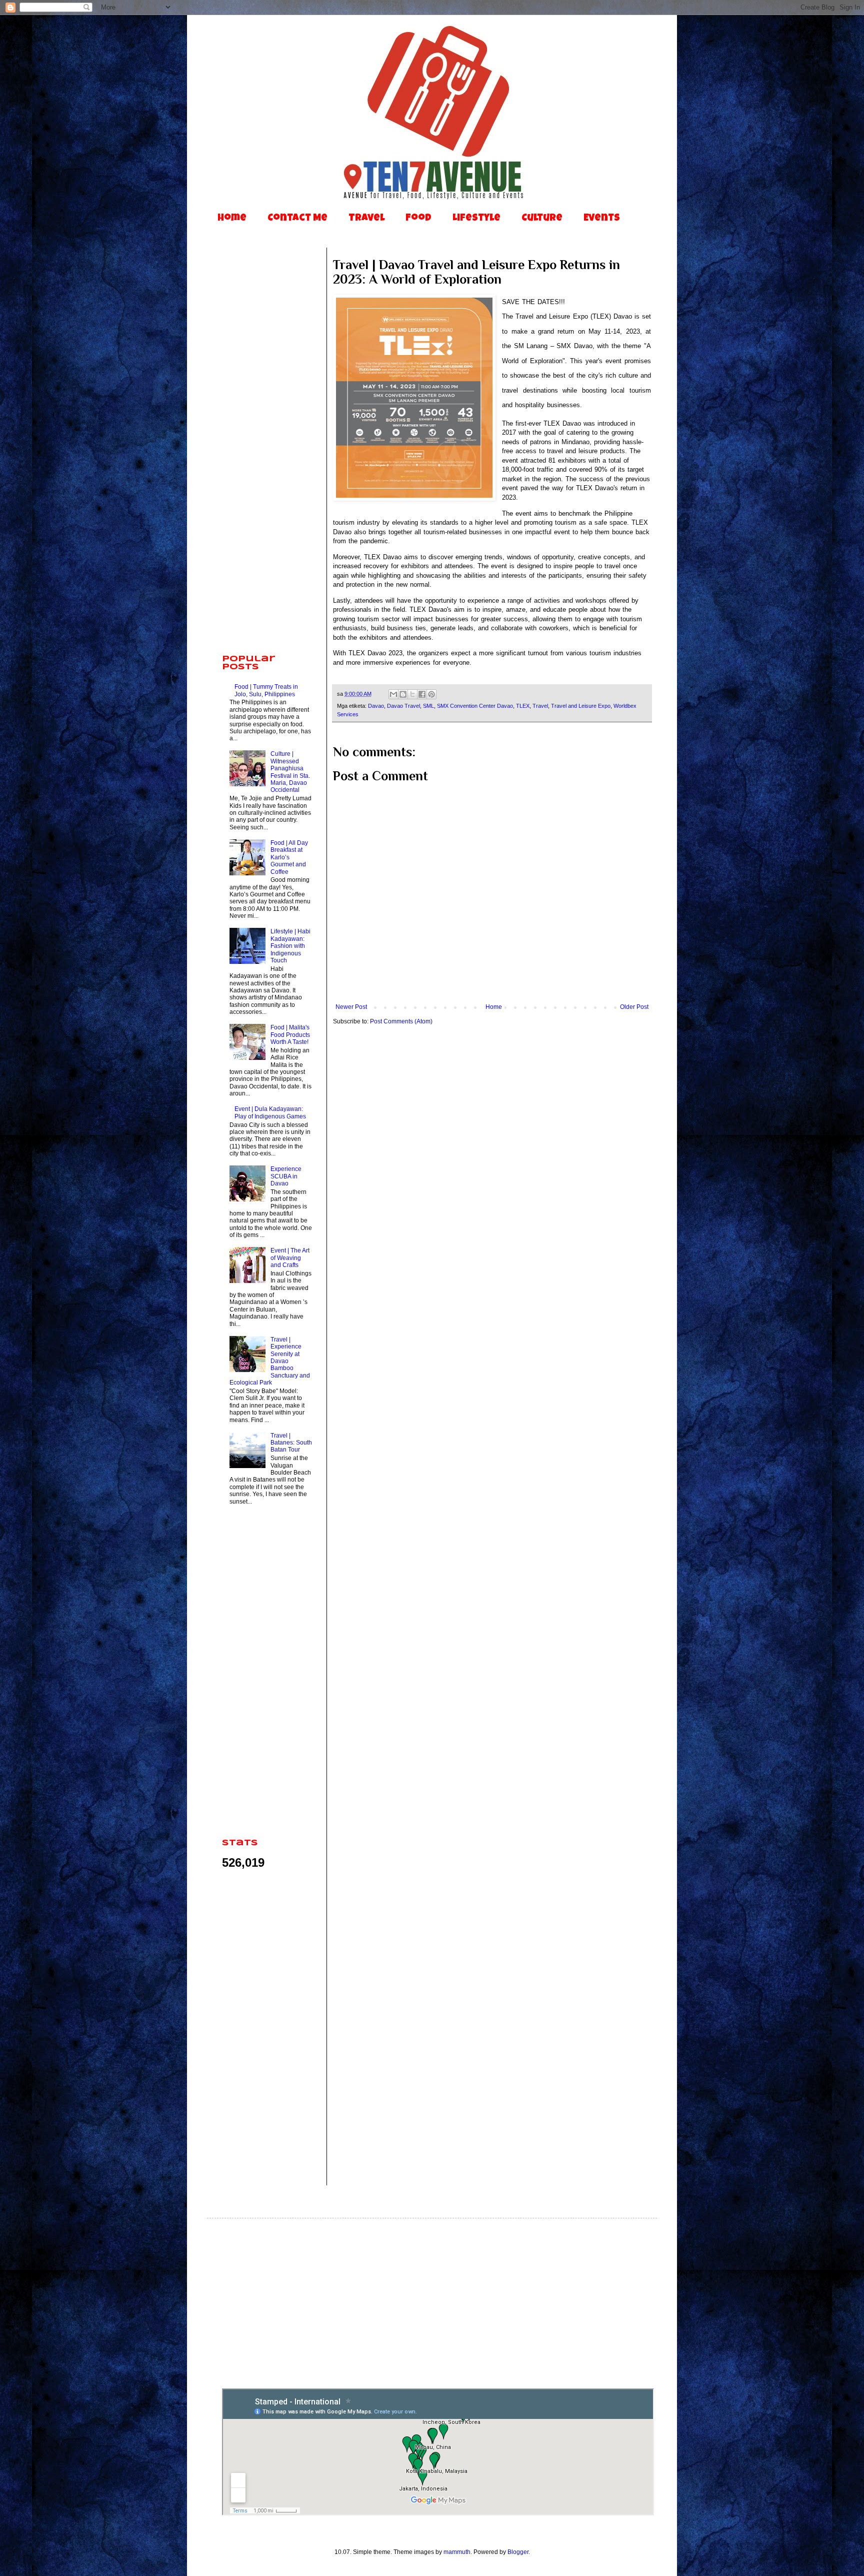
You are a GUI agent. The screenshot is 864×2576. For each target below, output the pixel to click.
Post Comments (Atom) (401, 1021)
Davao (376, 706)
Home (232, 219)
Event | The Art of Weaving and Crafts (290, 1258)
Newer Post (351, 1007)
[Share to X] (412, 694)
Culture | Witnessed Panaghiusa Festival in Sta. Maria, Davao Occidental (290, 772)
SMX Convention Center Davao (475, 706)
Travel (366, 219)
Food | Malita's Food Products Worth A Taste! (290, 1035)
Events (602, 219)
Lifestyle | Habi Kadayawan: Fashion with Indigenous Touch (290, 946)
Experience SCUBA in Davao (286, 1176)
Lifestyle (476, 219)
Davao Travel (403, 706)
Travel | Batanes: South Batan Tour (291, 1443)
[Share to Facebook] (422, 694)
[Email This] (393, 694)
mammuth (457, 2552)
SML (428, 706)
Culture (542, 219)
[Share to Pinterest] (431, 694)
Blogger (518, 2552)
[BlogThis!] (403, 694)
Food (418, 219)
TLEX (523, 706)
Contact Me (297, 219)
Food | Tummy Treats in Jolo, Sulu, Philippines (266, 690)
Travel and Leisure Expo (581, 706)
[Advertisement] (267, 490)
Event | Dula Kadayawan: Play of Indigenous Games (270, 1112)
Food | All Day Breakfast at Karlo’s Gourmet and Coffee (289, 857)
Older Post (634, 1007)
